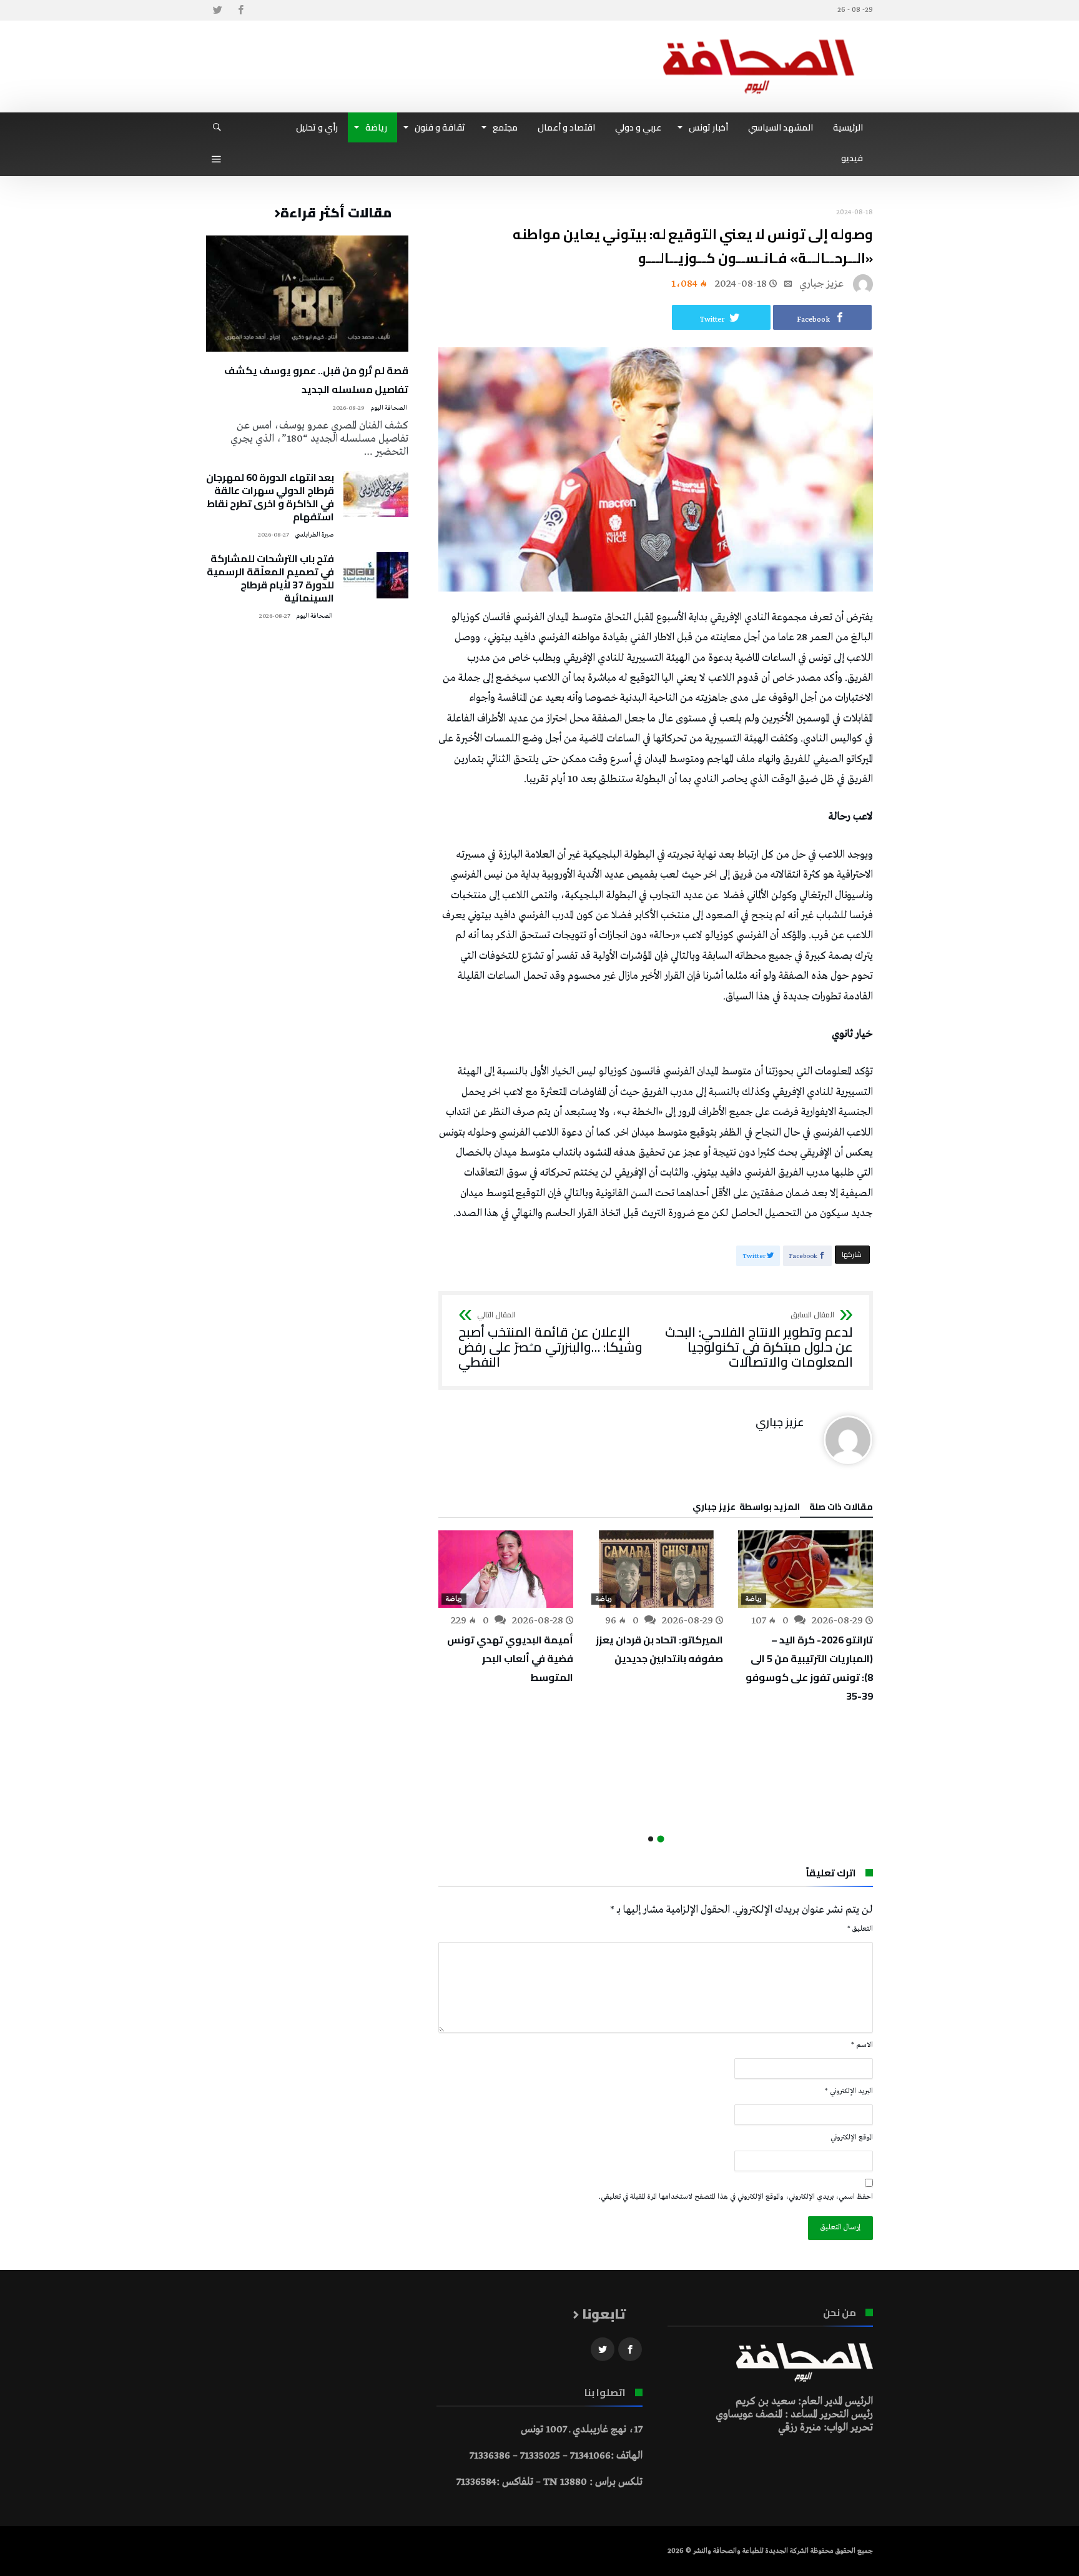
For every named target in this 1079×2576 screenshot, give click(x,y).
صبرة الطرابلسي (314, 535)
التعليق (860, 1929)
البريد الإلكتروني (849, 2091)
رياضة (754, 1599)
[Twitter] (217, 10)
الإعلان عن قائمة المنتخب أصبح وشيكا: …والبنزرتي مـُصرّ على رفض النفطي (550, 1340)
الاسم (862, 2045)
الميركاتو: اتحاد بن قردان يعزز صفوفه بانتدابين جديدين (659, 1649)
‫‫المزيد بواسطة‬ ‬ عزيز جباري (746, 1508)
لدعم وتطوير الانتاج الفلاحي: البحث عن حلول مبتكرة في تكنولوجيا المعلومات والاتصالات (759, 1340)
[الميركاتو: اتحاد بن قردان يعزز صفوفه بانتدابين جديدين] (656, 1569)
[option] (806, 1618)
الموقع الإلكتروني (852, 2138)
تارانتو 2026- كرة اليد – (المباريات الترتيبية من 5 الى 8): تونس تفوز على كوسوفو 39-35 (809, 1668)
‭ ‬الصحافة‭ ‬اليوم (389, 408)
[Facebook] (240, 10)
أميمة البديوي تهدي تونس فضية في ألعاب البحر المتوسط (510, 1658)
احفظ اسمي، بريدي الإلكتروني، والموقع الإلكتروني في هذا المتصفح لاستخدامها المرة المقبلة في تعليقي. (736, 2197)
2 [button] (651, 1839)
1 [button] (660, 1839)
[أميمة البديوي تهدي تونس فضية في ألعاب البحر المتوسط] (506, 1569)
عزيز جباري (821, 284)
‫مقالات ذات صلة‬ (841, 1508)
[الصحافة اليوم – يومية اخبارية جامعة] (759, 39)
